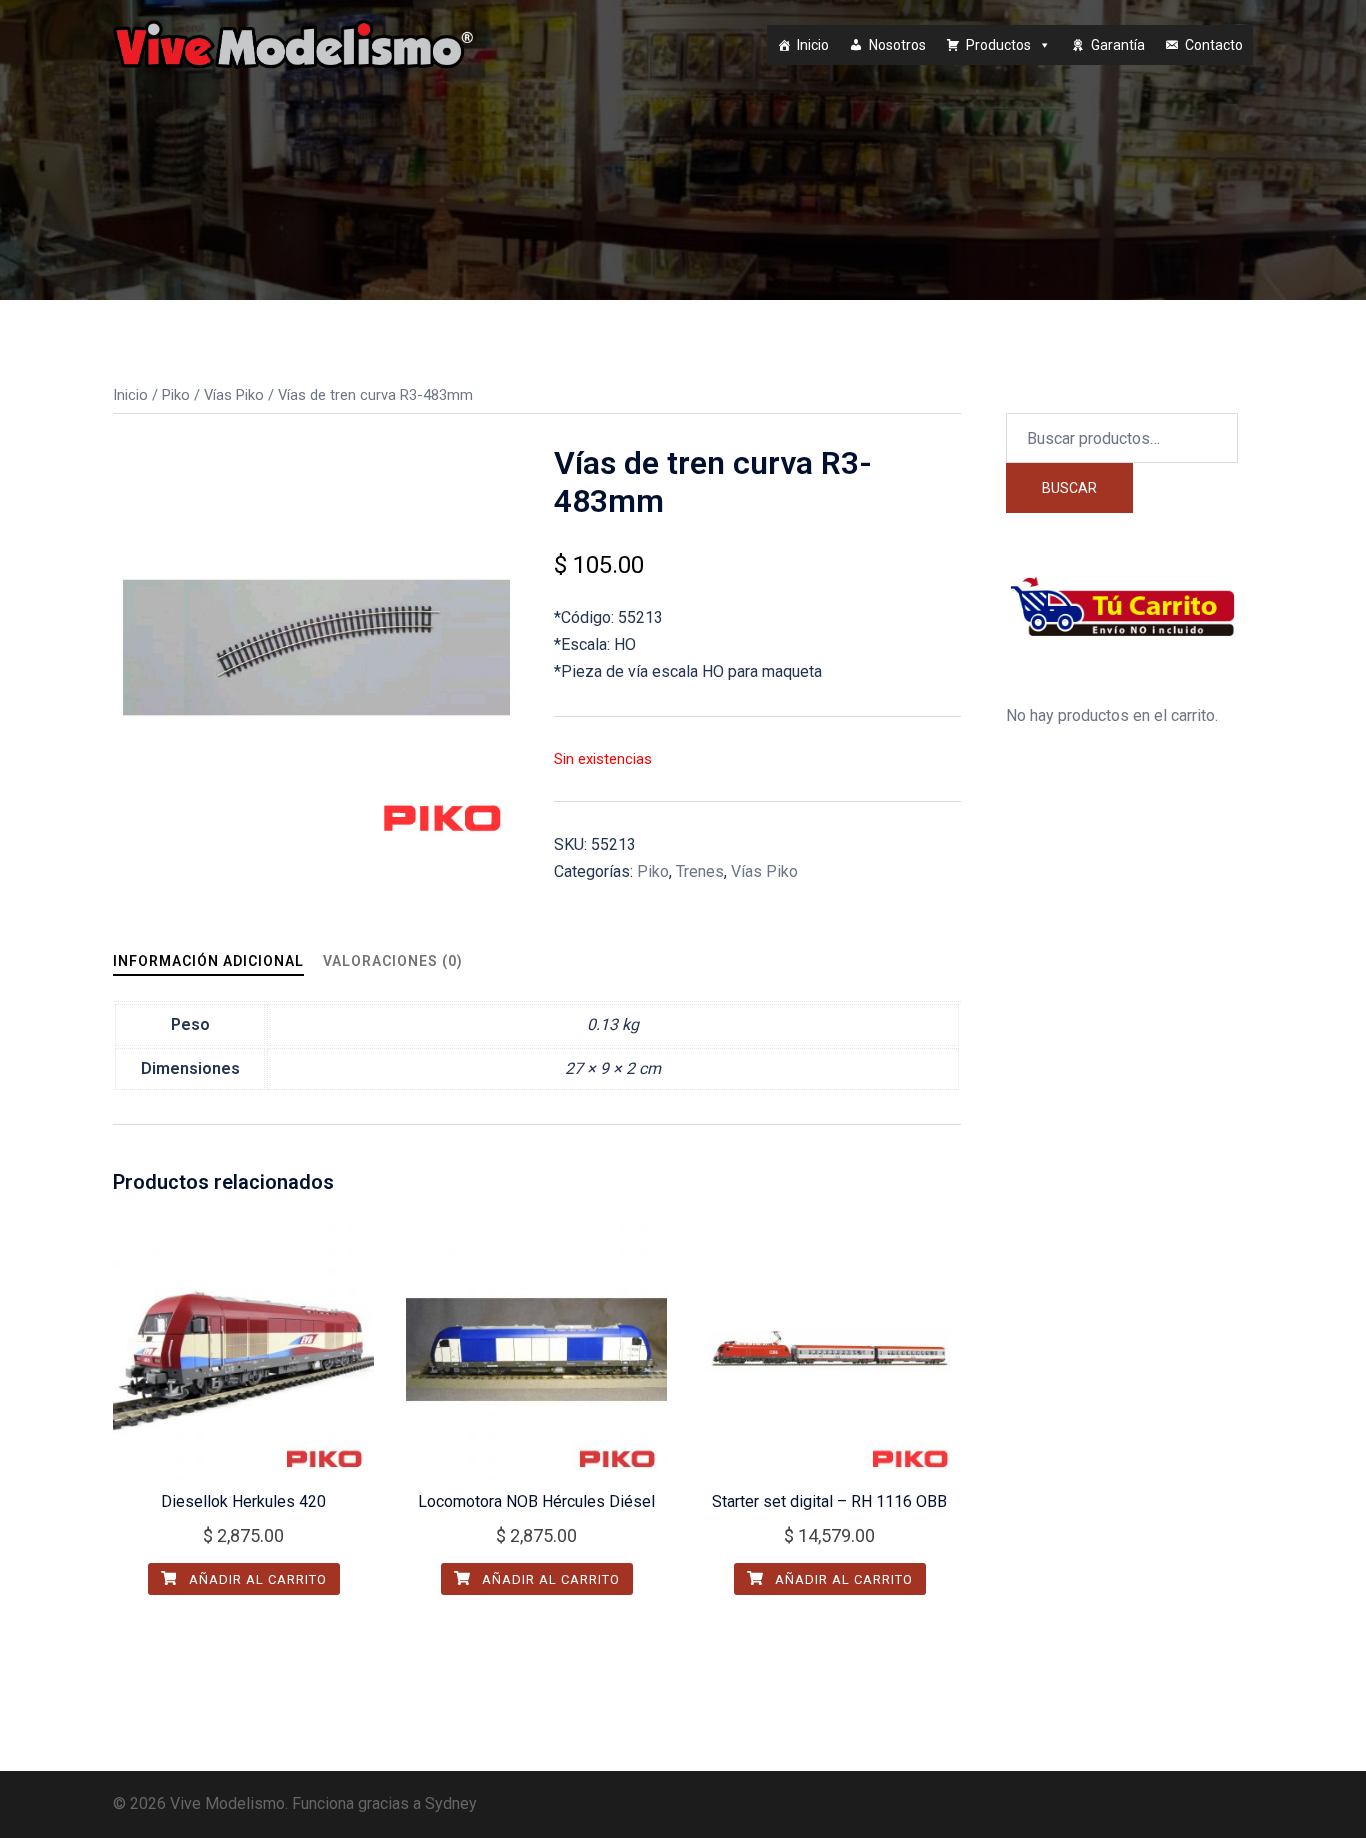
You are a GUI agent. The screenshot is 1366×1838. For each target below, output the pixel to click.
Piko (176, 395)
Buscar (1069, 488)
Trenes (700, 871)
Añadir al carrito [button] (256, 1579)
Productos (998, 45)
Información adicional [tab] (208, 961)
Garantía (1118, 45)
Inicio (813, 45)
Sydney (451, 1803)
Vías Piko (234, 395)
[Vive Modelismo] (293, 43)
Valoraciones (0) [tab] (393, 961)
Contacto (1214, 45)
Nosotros (897, 45)
